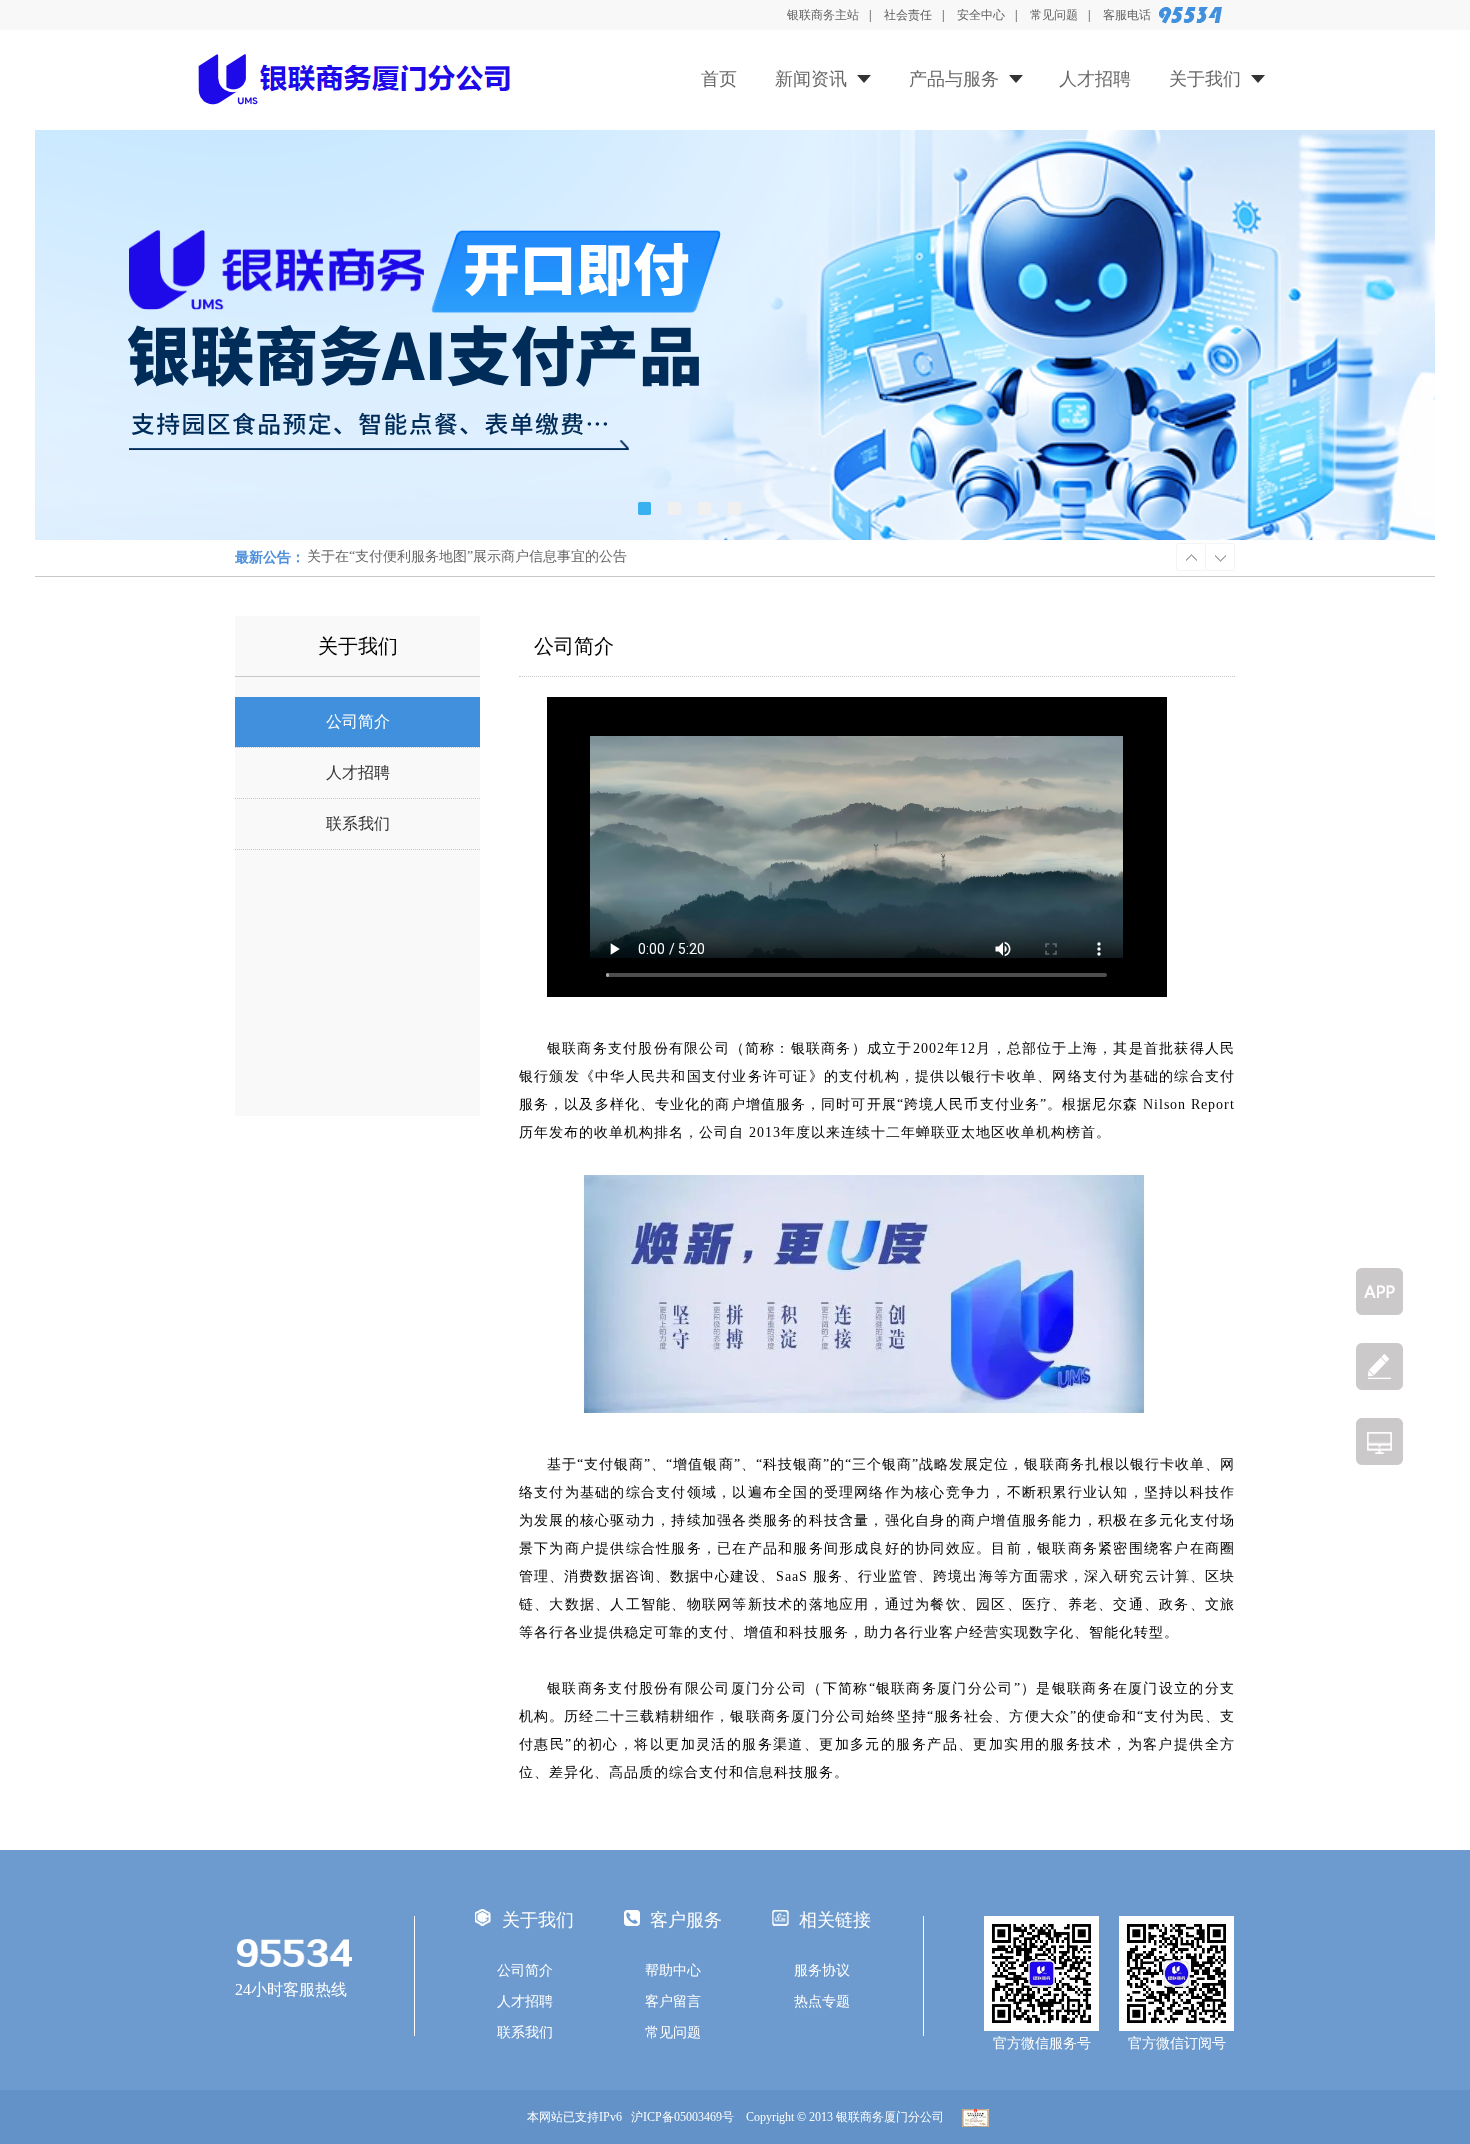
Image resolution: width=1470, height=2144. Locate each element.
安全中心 (981, 15)
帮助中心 (673, 1970)
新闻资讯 (811, 79)
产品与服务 (954, 79)
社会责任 (908, 15)
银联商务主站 (823, 15)
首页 (719, 79)
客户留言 (673, 2001)
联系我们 (358, 823)
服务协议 (822, 1970)
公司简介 (358, 721)
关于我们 (1205, 79)
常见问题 (1054, 15)
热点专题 (822, 2001)
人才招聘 (1095, 79)
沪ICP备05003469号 (687, 2117)
